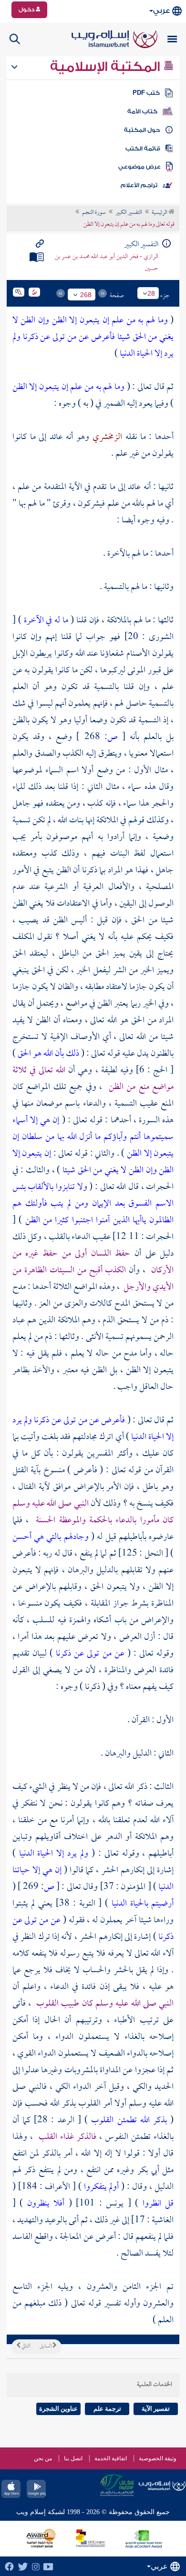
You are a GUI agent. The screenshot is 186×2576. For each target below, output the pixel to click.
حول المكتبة (142, 130)
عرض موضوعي (139, 167)
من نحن (43, 2458)
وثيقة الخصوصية (158, 2458)
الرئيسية (160, 213)
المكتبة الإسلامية (107, 67)
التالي (25, 2346)
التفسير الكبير (129, 213)
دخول (27, 10)
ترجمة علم (107, 2409)
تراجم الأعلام (139, 185)
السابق (46, 2346)
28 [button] (151, 293)
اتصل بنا (73, 2458)
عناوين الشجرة (58, 2409)
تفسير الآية (156, 2409)
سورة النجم (94, 213)
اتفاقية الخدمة (111, 2458)
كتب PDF (146, 93)
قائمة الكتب (143, 149)
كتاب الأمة (142, 111)
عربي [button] (161, 11)
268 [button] (86, 295)
